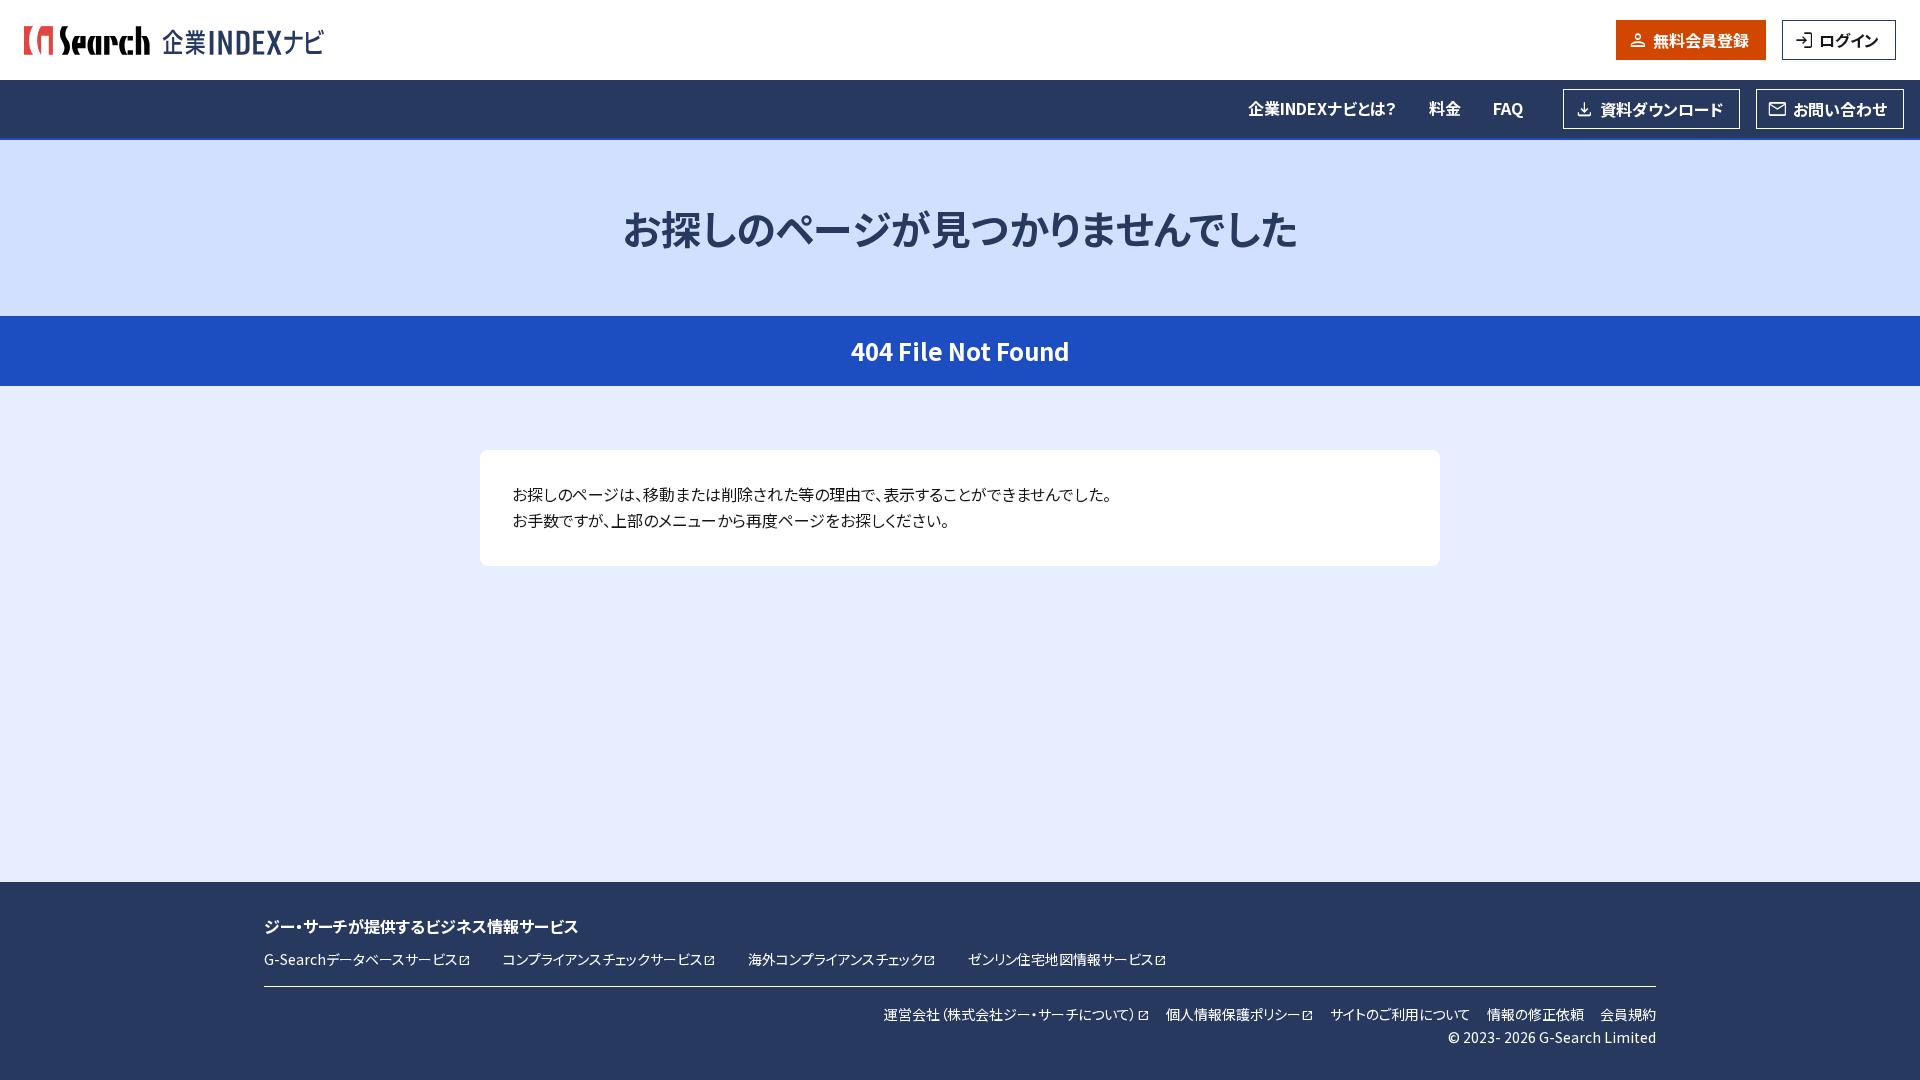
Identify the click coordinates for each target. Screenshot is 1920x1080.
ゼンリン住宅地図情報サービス (1067, 959)
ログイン (1849, 40)
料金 (1445, 108)
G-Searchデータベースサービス (367, 959)
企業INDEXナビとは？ (1322, 108)
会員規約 (1628, 1014)
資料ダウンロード (1661, 109)
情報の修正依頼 (1535, 1014)
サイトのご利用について (1400, 1014)
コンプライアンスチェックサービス (609, 959)
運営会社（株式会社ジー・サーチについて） (1017, 1014)
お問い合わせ (1840, 109)
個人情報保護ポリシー (1240, 1014)
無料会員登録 (1701, 40)
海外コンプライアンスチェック (842, 959)
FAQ (1508, 108)
